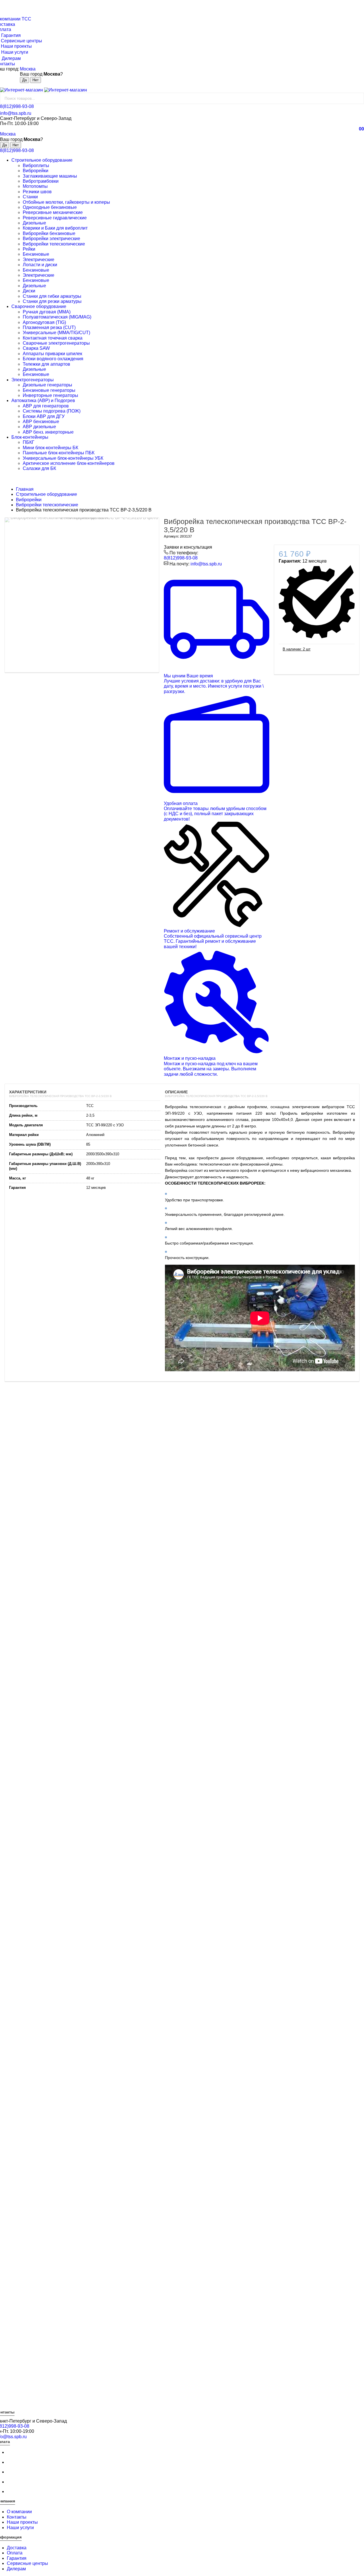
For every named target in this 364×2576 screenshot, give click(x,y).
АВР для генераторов (46, 406)
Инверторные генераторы (50, 395)
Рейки (29, 249)
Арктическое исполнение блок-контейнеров (69, 463)
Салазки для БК (39, 468)
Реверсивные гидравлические (55, 218)
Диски (29, 291)
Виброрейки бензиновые (49, 233)
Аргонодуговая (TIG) (44, 322)
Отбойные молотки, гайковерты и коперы (66, 202)
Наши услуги (20, 2528)
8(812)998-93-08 (17, 106)
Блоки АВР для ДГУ (44, 416)
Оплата (15, 2553)
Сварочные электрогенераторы (56, 343)
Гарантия (17, 2558)
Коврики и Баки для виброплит (55, 228)
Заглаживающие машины (50, 176)
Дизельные (34, 223)
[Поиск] (358, 98)
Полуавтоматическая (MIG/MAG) (57, 317)
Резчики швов (37, 192)
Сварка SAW (36, 348)
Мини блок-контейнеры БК (50, 448)
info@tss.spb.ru (16, 113)
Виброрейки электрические (51, 239)
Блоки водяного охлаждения (53, 359)
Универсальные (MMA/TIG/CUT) (56, 333)
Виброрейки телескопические (54, 244)
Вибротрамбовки (41, 181)
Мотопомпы (35, 186)
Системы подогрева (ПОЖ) (52, 411)
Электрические (39, 260)
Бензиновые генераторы (49, 390)
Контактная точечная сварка (53, 338)
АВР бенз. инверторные (48, 432)
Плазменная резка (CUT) (49, 327)
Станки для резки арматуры (52, 301)
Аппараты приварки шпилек (52, 354)
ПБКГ (29, 442)
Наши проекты (22, 2522)
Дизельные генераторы (47, 385)
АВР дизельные (39, 427)
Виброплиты (36, 166)
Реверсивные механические (53, 212)
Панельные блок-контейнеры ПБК (59, 453)
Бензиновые (36, 254)
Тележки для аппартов (46, 364)
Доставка (17, 2548)
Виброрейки (36, 171)
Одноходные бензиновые (50, 207)
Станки (30, 197)
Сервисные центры (27, 2563)
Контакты (17, 2517)
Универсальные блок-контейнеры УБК (63, 458)
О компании (19, 2512)
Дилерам (16, 2569)
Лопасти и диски (40, 265)
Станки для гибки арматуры (52, 296)
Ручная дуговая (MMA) (47, 312)
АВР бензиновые (41, 422)
